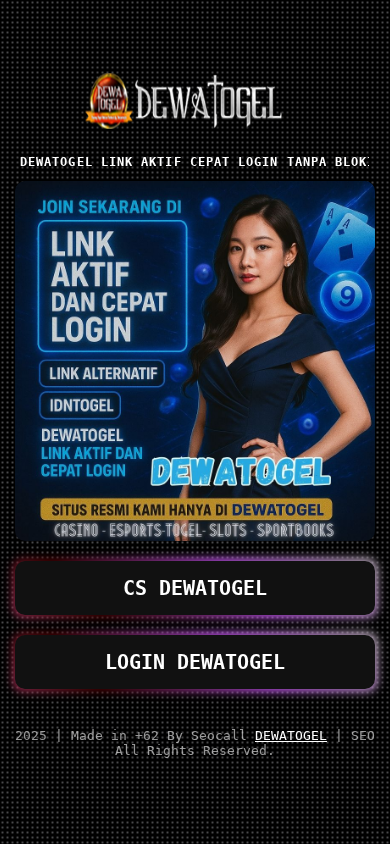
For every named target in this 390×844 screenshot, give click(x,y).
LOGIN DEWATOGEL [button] (195, 662)
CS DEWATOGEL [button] (195, 588)
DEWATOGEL (291, 735)
